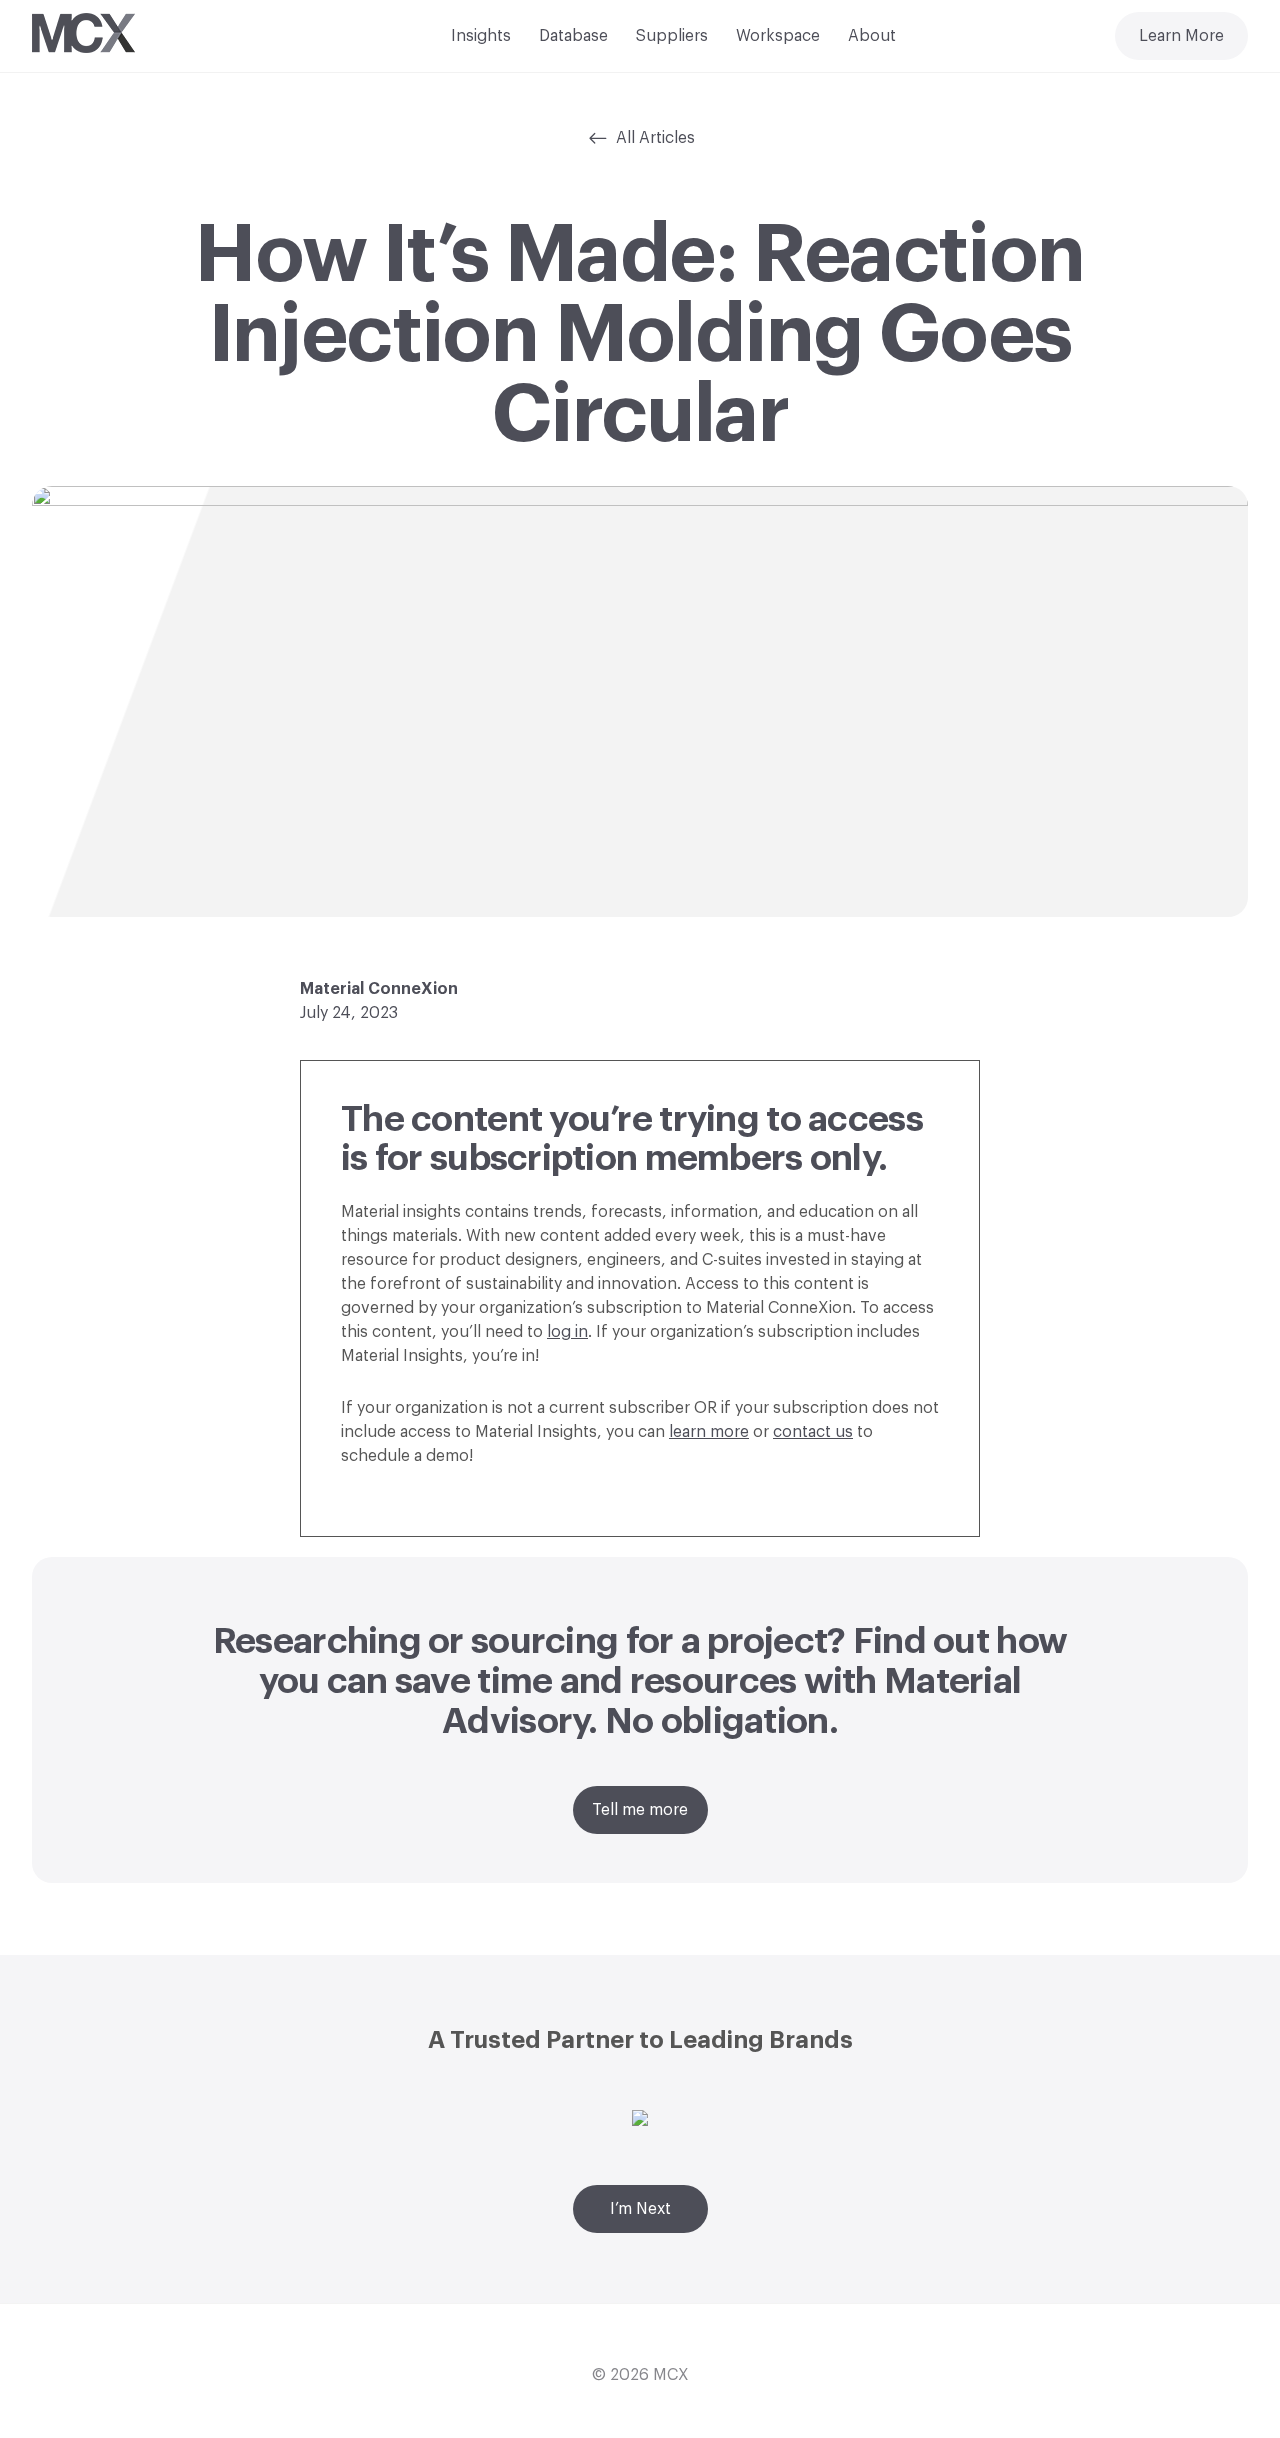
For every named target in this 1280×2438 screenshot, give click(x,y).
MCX (671, 2375)
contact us (813, 1432)
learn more (709, 1432)
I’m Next (640, 2209)
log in (567, 1332)
